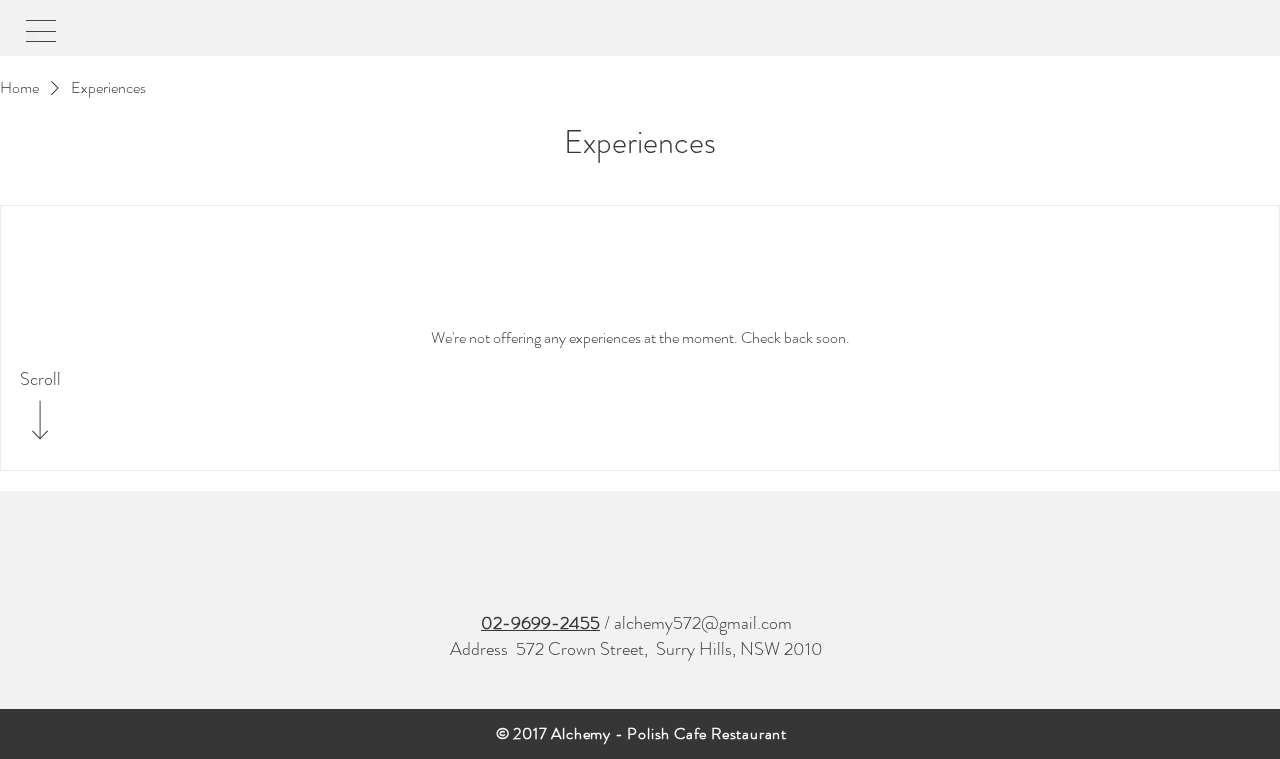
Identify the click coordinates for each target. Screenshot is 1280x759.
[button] (41, 31)
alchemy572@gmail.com (703, 623)
